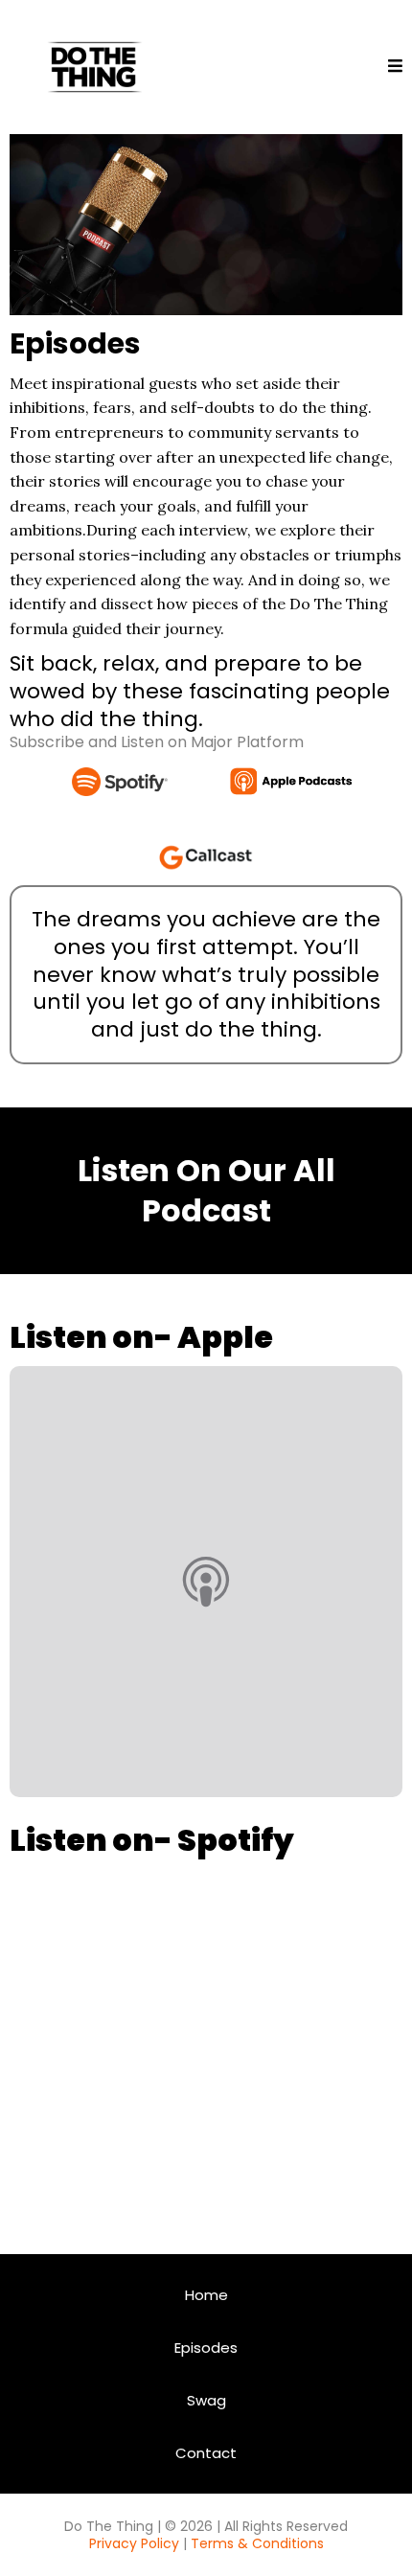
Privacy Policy (134, 2543)
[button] (395, 67)
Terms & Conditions (257, 2543)
